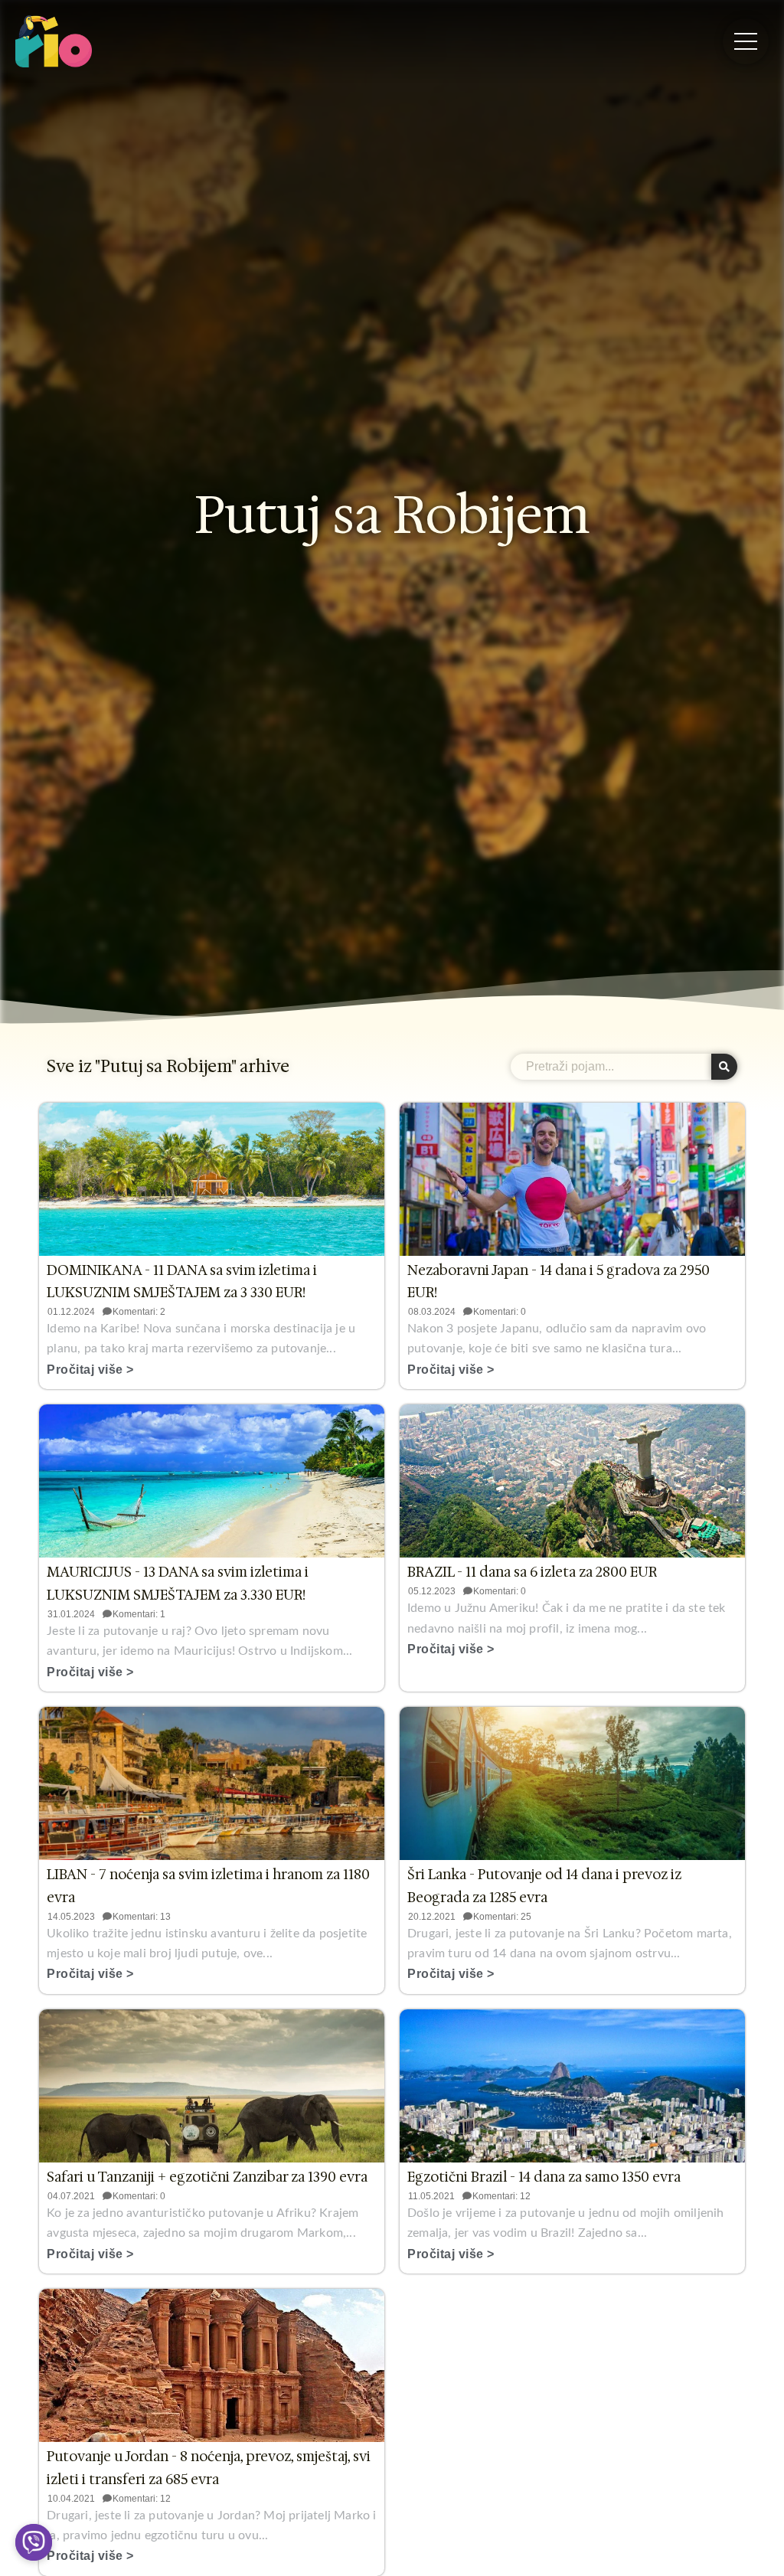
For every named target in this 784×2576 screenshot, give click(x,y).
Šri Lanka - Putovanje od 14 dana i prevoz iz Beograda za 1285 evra (544, 1886)
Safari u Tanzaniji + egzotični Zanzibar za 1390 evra (207, 2177)
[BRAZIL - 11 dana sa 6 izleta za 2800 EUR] (572, 1481)
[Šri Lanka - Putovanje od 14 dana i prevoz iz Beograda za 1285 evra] (572, 1783)
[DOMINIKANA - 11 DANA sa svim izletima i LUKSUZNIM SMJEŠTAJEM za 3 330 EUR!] (212, 1179)
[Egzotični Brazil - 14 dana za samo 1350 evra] (572, 2086)
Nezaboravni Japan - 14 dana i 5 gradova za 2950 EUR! (559, 1282)
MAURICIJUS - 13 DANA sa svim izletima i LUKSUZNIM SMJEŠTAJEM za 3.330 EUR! (178, 1584)
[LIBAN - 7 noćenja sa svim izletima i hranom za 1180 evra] (212, 1783)
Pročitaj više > (90, 1370)
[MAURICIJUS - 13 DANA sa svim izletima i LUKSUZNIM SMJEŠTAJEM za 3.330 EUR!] (212, 1481)
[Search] (724, 1067)
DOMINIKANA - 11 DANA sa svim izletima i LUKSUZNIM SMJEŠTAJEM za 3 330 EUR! (182, 1282)
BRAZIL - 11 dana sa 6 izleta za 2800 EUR (532, 1572)
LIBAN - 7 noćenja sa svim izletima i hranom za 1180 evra (208, 1886)
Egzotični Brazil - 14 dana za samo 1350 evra (544, 2177)
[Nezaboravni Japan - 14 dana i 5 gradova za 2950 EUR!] (572, 1179)
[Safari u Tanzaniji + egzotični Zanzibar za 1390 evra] (212, 2086)
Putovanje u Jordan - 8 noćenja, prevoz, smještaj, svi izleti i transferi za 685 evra (209, 2468)
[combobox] (611, 1067)
